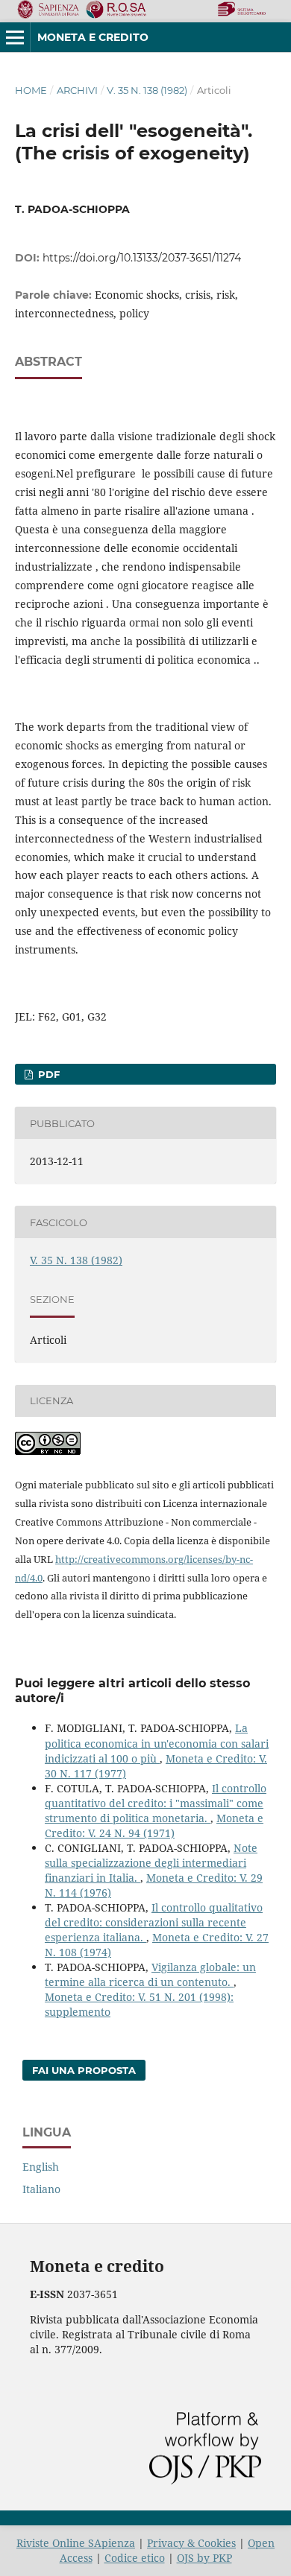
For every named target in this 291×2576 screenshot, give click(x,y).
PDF (47, 1074)
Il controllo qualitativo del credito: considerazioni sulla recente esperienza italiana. (154, 1922)
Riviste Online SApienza (76, 2543)
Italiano (41, 2189)
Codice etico (135, 2558)
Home (31, 90)
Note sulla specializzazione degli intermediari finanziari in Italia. (151, 1863)
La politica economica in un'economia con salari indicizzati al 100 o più (157, 1743)
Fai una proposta (84, 2070)
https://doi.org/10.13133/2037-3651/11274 (142, 258)
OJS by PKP (204, 2558)
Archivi (77, 90)
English (41, 2167)
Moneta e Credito (93, 37)
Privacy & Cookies (191, 2543)
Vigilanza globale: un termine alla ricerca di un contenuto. (150, 1974)
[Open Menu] (15, 37)
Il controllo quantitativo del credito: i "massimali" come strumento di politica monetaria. (156, 1803)
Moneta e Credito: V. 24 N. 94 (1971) (154, 1825)
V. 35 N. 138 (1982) (147, 90)
